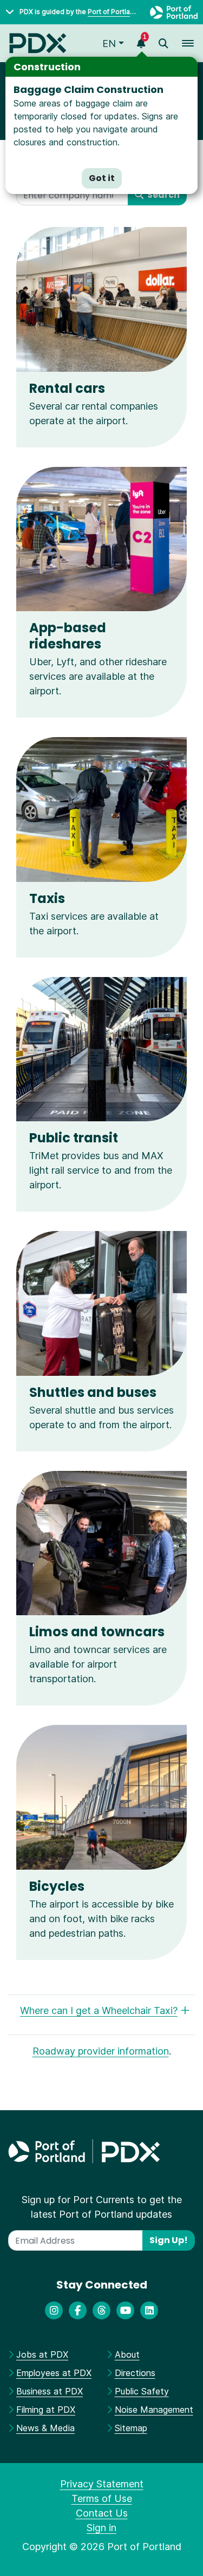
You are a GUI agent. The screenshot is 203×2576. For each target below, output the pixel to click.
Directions (135, 2373)
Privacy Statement (102, 2484)
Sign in (101, 2528)
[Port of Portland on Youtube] (125, 2310)
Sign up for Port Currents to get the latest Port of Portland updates (102, 2207)
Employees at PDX (54, 2373)
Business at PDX (50, 2391)
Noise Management (154, 2410)
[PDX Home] (38, 43)
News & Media (45, 2428)
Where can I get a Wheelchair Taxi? (99, 2010)
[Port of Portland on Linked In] (149, 2310)
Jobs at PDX (42, 2354)
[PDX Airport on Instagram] (54, 2310)
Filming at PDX (46, 2410)
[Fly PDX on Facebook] (78, 2310)
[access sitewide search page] (163, 44)
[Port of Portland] (174, 12)
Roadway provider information (101, 2051)
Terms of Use (102, 2498)
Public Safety (142, 2391)
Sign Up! (169, 2240)
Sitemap (131, 2428)
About (127, 2354)
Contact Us (102, 2513)
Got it (102, 178)
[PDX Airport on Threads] (101, 2310)
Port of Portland (113, 12)
